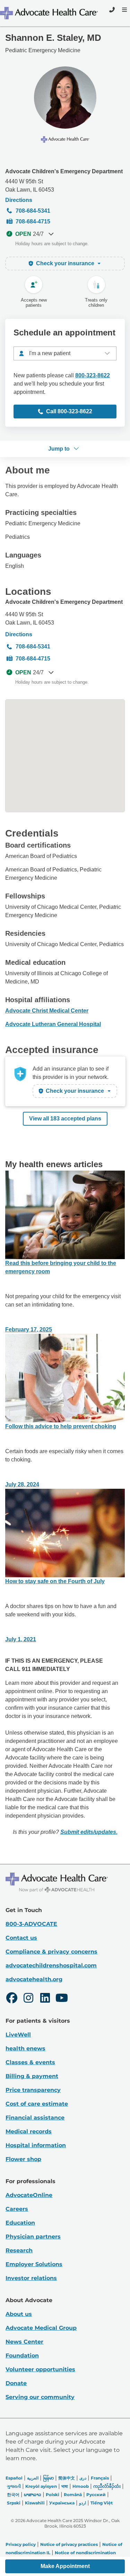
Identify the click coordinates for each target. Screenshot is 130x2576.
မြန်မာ (48, 2478)
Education (20, 2223)
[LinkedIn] (45, 1999)
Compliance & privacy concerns (51, 1952)
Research (19, 2250)
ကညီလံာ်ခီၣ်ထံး (107, 2486)
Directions (19, 200)
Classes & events (30, 2062)
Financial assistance (35, 2118)
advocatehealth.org (34, 1979)
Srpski (14, 2503)
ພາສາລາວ (33, 2495)
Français (100, 2478)
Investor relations (31, 2278)
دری (83, 2478)
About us (19, 2314)
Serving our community (40, 2397)
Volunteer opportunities (40, 2369)
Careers (17, 2209)
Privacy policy (21, 2544)
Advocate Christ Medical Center (47, 1011)
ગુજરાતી (14, 2486)
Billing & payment (32, 2076)
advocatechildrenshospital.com (51, 1965)
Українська (62, 2503)
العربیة (33, 2478)
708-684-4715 (33, 221)
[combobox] (65, 353)
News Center (24, 2342)
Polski (53, 2495)
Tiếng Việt (102, 2503)
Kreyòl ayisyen (41, 2486)
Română (73, 2495)
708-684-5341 (33, 211)
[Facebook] (12, 1999)
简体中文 (67, 2478)
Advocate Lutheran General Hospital (53, 1024)
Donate (16, 2383)
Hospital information (36, 2145)
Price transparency (33, 2090)
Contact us (21, 1938)
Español (14, 2478)
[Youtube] (62, 1999)
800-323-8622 (93, 375)
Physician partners (33, 2237)
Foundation (22, 2356)
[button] (65, 2566)
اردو (83, 2503)
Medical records (29, 2131)
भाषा (65, 2486)
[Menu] (124, 10)
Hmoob (81, 2486)
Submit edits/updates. (89, 1832)
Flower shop (23, 2159)
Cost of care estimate (37, 2104)
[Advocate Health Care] (50, 13)
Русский (96, 2495)
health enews (25, 2048)
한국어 (13, 2495)
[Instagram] (28, 1999)
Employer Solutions (34, 2264)
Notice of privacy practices (69, 2544)
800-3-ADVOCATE (31, 1924)
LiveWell (18, 2035)
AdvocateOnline (29, 2195)
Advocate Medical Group (41, 2328)
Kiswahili (35, 2503)
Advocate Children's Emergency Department (64, 171)
